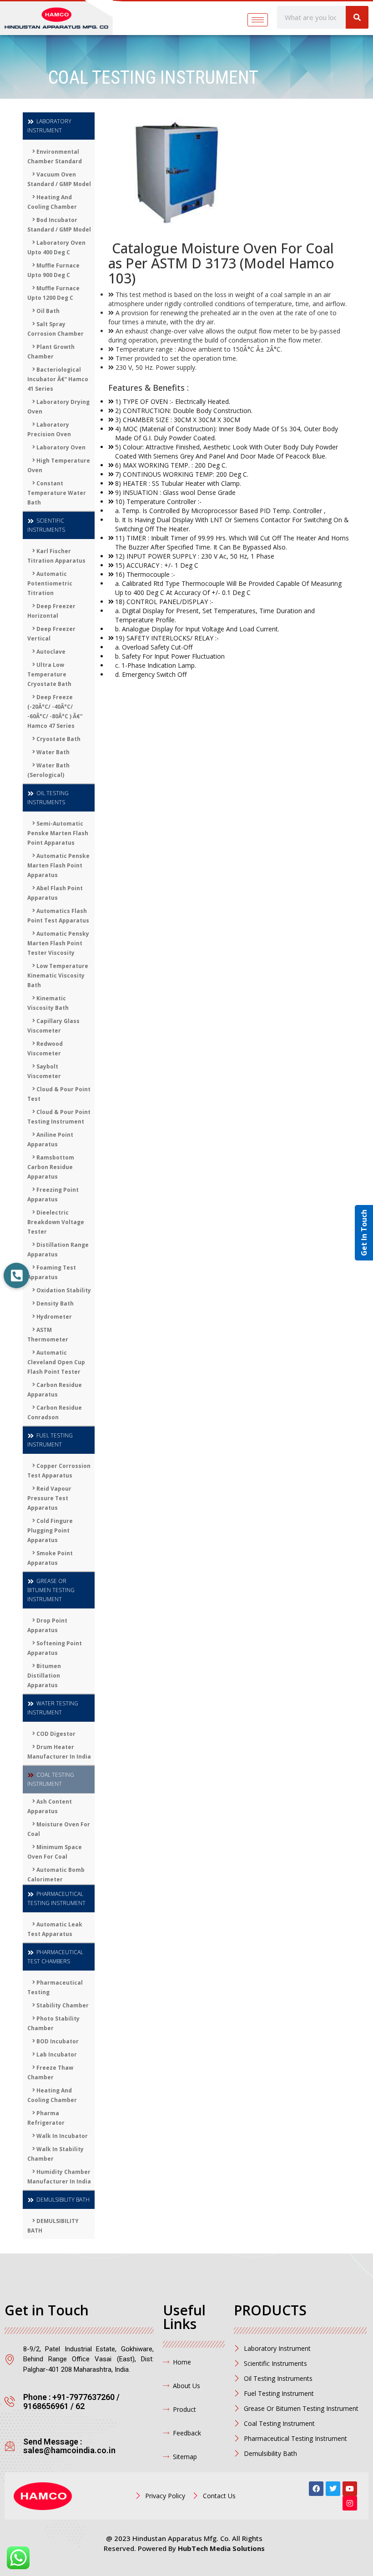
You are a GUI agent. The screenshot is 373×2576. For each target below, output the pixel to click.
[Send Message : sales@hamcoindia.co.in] (10, 2446)
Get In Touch (364, 1233)
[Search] (357, 17)
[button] (16, 1275)
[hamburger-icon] (258, 20)
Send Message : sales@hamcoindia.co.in (69, 2446)
